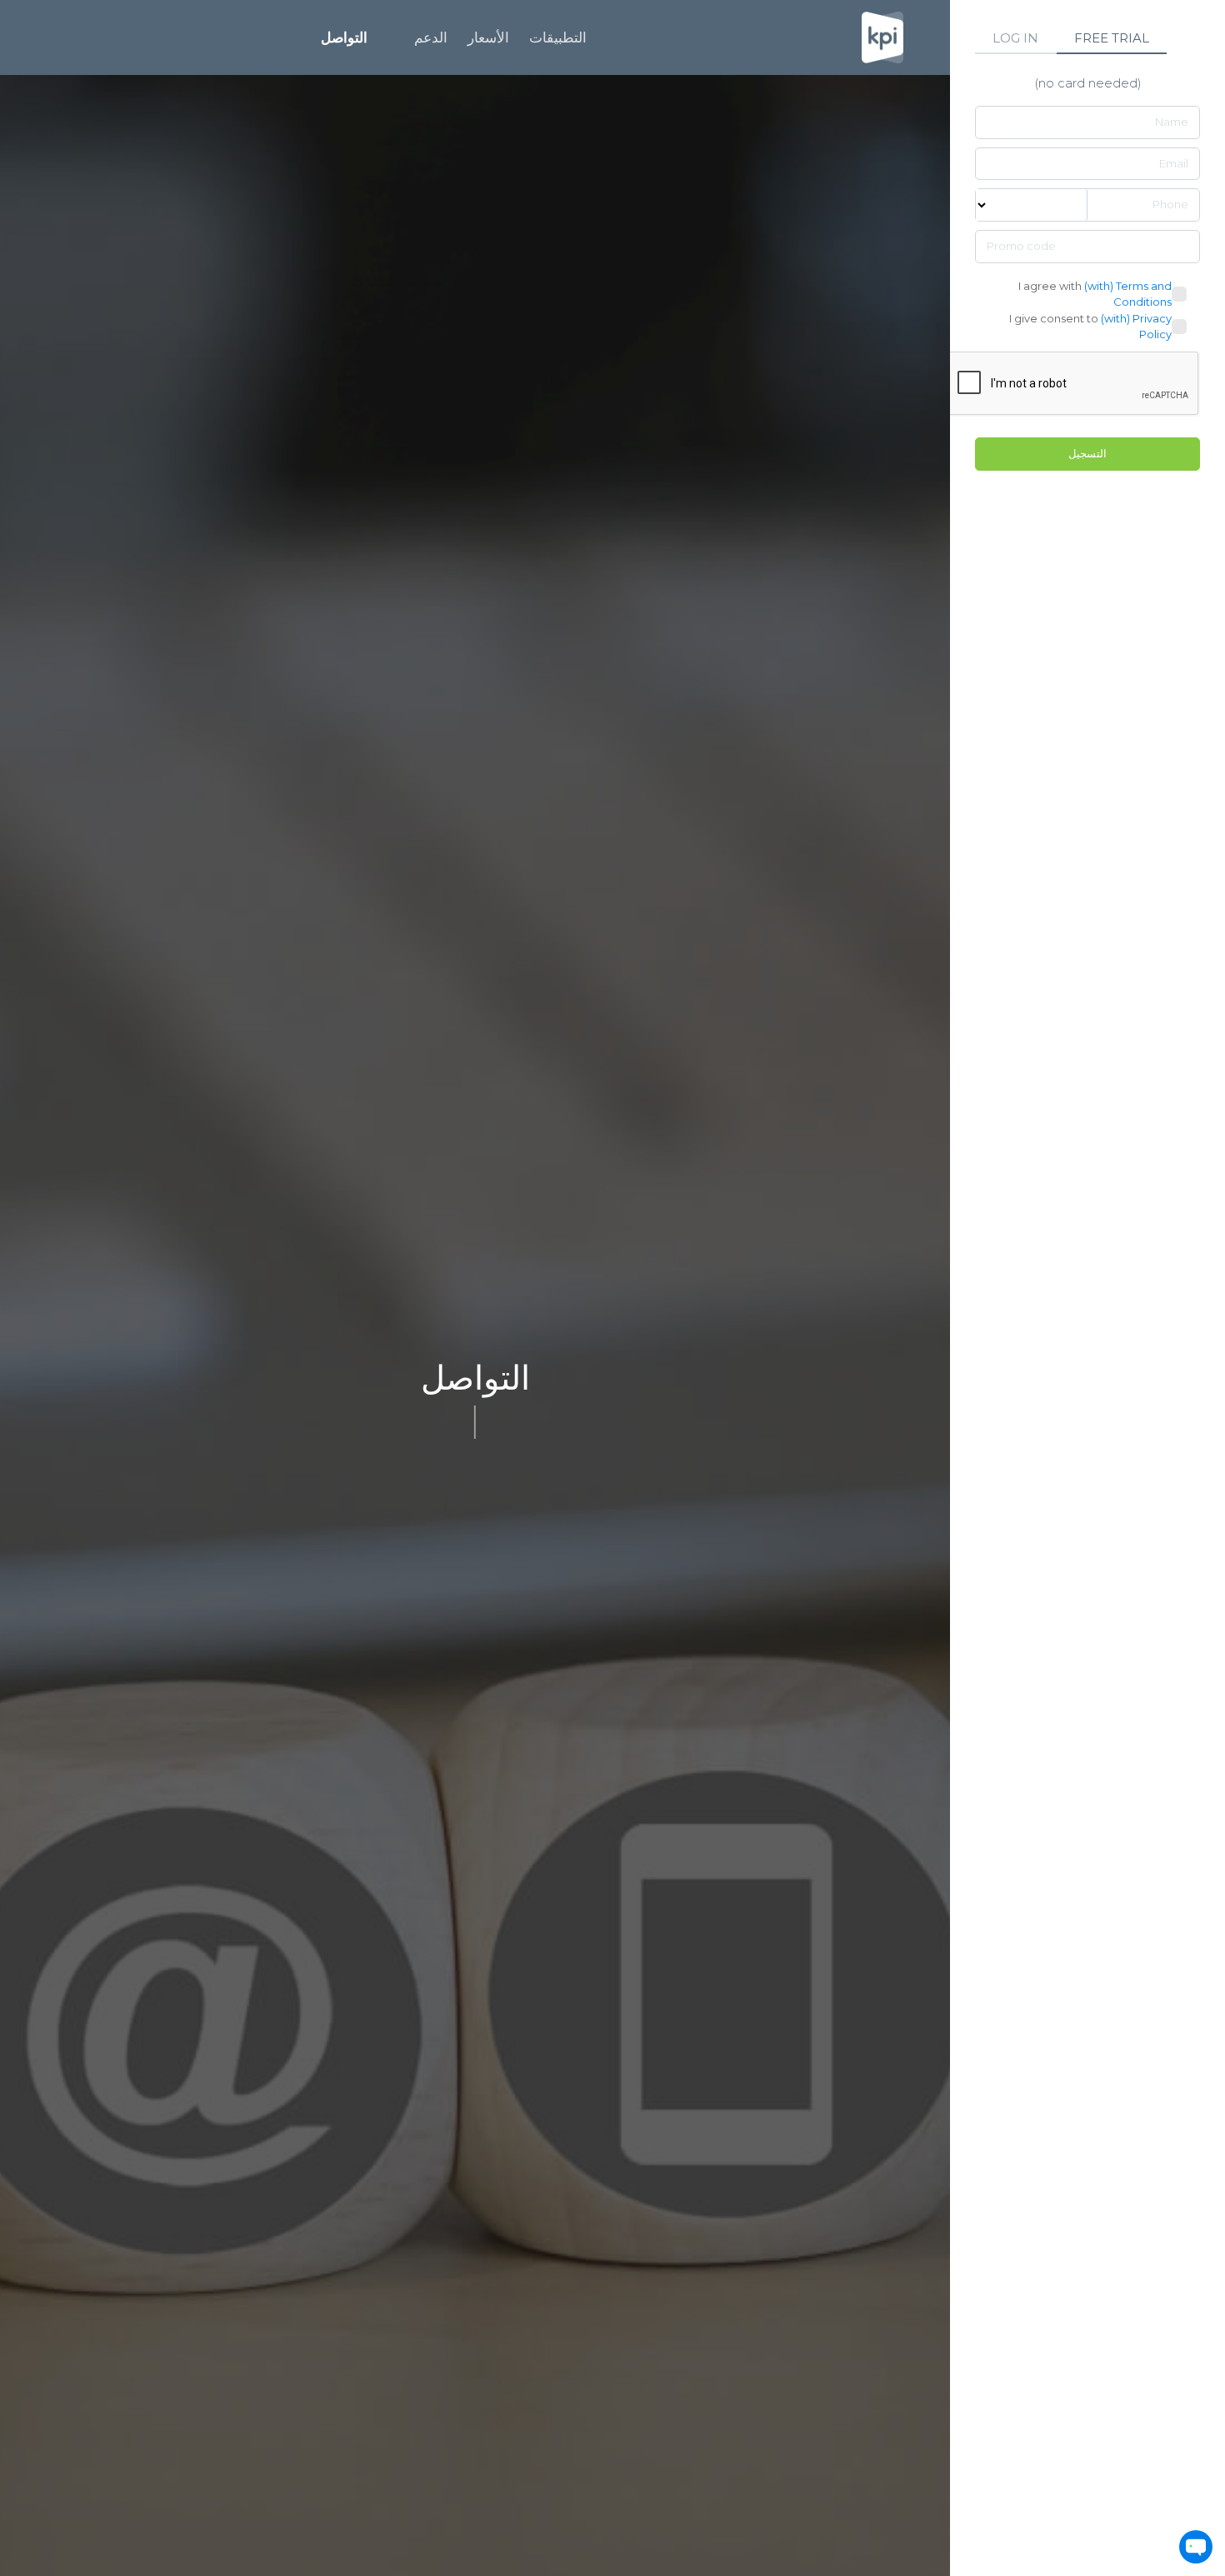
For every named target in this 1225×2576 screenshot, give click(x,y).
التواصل (344, 37)
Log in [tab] (1015, 38)
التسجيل (1087, 453)
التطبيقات (558, 37)
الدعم (431, 37)
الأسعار (488, 37)
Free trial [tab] (1112, 38)
